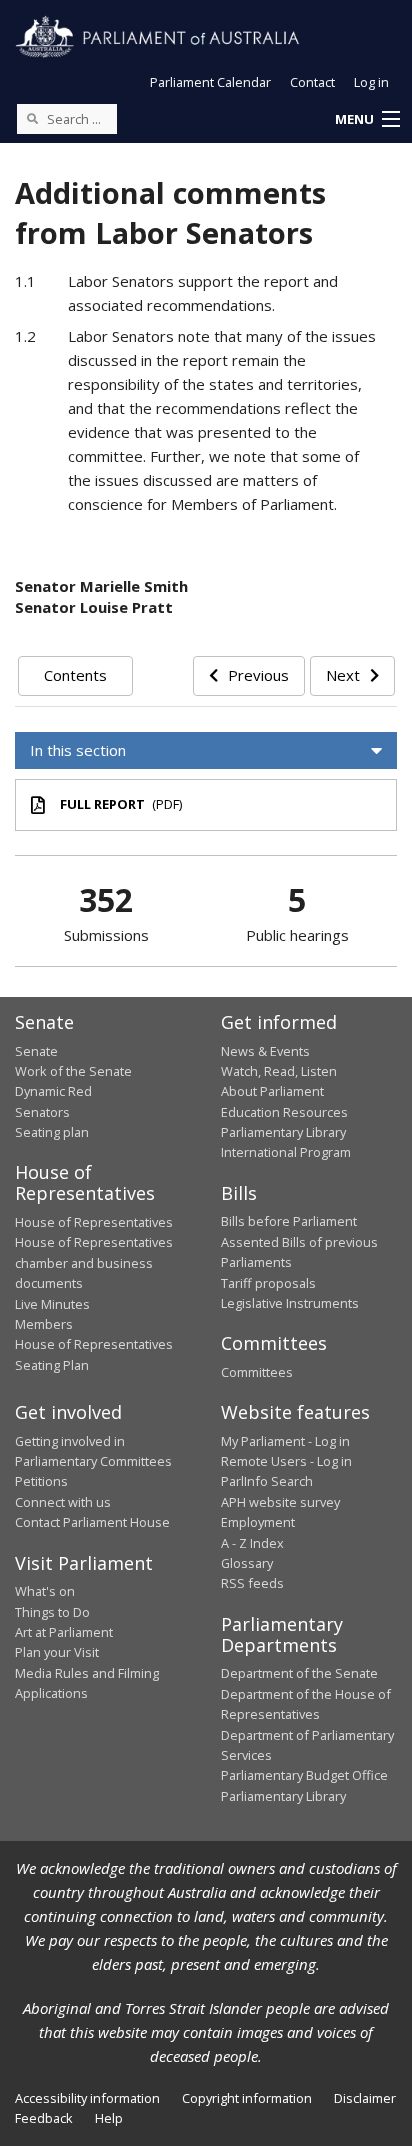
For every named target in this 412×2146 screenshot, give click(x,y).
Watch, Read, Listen (279, 1071)
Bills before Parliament (289, 1221)
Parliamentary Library (283, 1132)
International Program (286, 1152)
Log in (371, 82)
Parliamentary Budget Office (304, 1775)
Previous (258, 675)
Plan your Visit (57, 1652)
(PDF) (121, 804)
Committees (257, 1372)
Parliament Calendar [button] (210, 82)
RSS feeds (252, 1583)
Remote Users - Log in (286, 1461)
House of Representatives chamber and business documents (94, 1262)
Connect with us (63, 1502)
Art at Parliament (64, 1632)
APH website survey (280, 1502)
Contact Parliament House (92, 1522)
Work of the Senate (73, 1071)
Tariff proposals (268, 1283)
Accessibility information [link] (87, 2098)
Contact (312, 82)
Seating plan (52, 1132)
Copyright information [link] (247, 2098)
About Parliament (272, 1091)
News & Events (265, 1051)
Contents (75, 675)
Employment (258, 1522)
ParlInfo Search (267, 1481)
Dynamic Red (53, 1091)
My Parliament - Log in (285, 1441)
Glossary (247, 1563)
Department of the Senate (299, 1673)
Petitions (41, 1481)
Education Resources (284, 1112)
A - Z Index (252, 1543)
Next (343, 675)
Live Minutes (52, 1304)
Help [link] (109, 2118)
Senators (42, 1112)
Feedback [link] (44, 2118)
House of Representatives (94, 1222)
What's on (45, 1591)
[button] (367, 120)
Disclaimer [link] (365, 2098)
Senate (36, 1051)
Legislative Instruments (290, 1303)
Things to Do (52, 1612)
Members (44, 1324)
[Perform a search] (32, 118)
